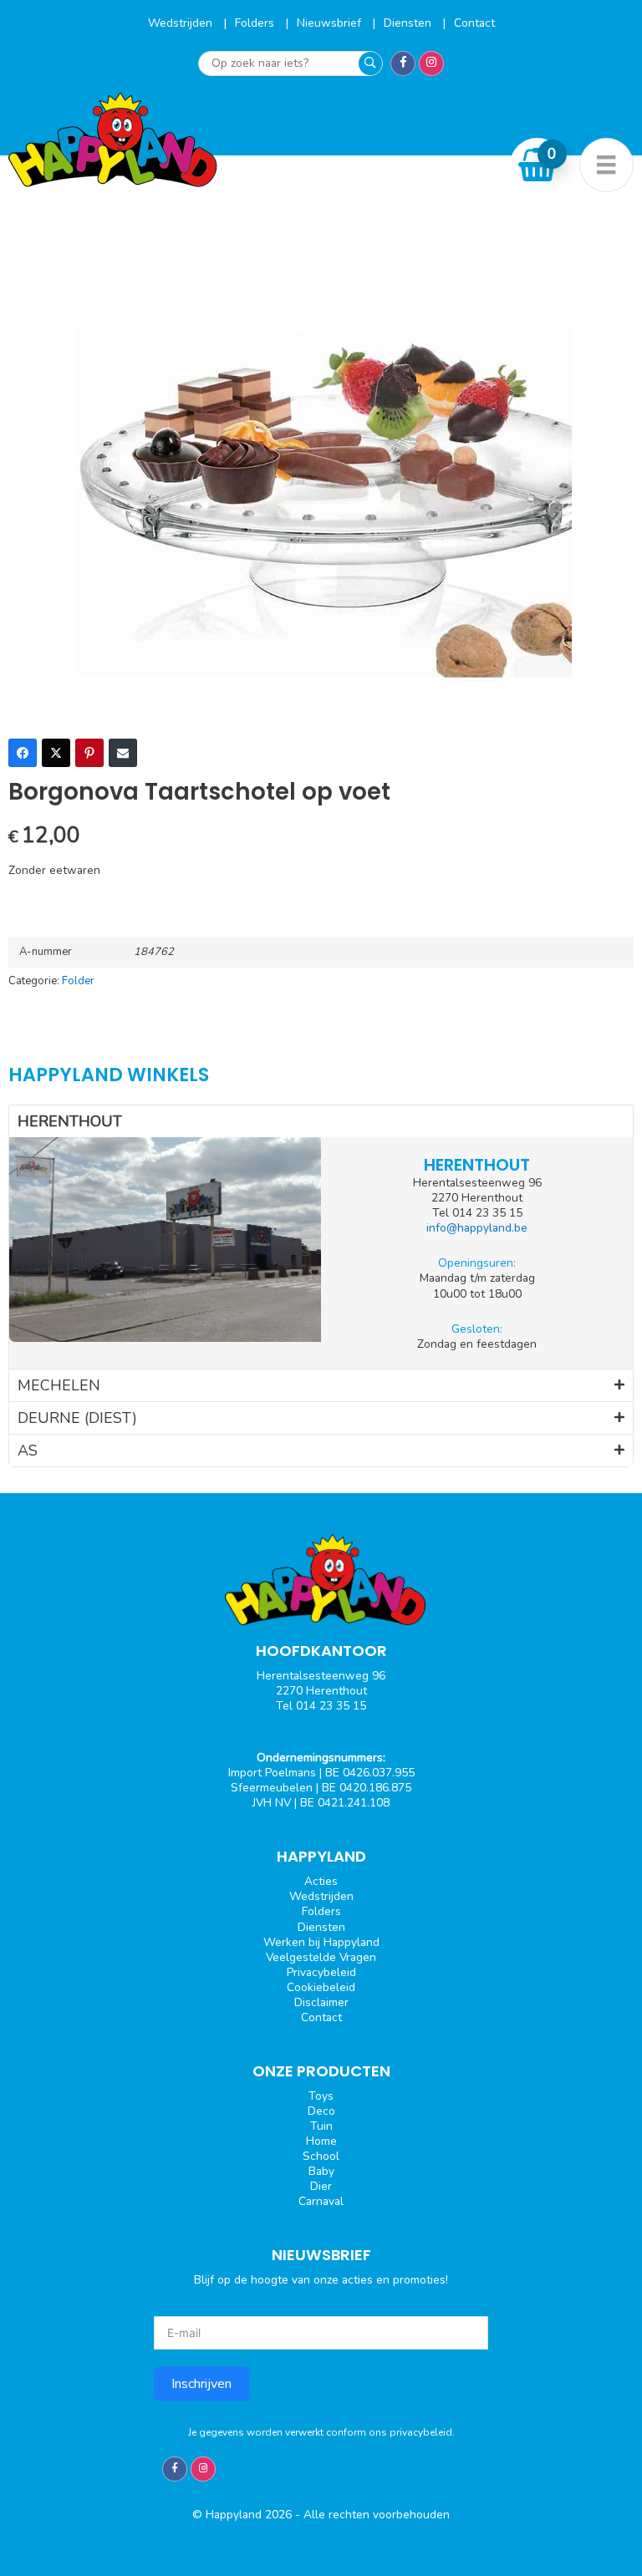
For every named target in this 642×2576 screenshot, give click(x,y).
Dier (321, 2186)
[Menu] (606, 165)
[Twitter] (56, 753)
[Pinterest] (89, 753)
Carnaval (321, 2201)
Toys (321, 2096)
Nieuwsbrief (331, 23)
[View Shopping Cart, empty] (538, 165)
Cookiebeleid (321, 1987)
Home (321, 2141)
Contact (474, 23)
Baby (321, 2171)
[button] (321, 1121)
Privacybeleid (321, 1972)
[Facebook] (23, 753)
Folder (78, 981)
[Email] (123, 753)
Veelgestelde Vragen (321, 1957)
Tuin (321, 2126)
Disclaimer (321, 2002)
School (321, 2156)
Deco (321, 2111)
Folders (256, 23)
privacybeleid (421, 2432)
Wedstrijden (182, 23)
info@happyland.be (477, 1228)
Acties (321, 1881)
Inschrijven (201, 2384)
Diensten (409, 23)
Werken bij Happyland (321, 1942)
